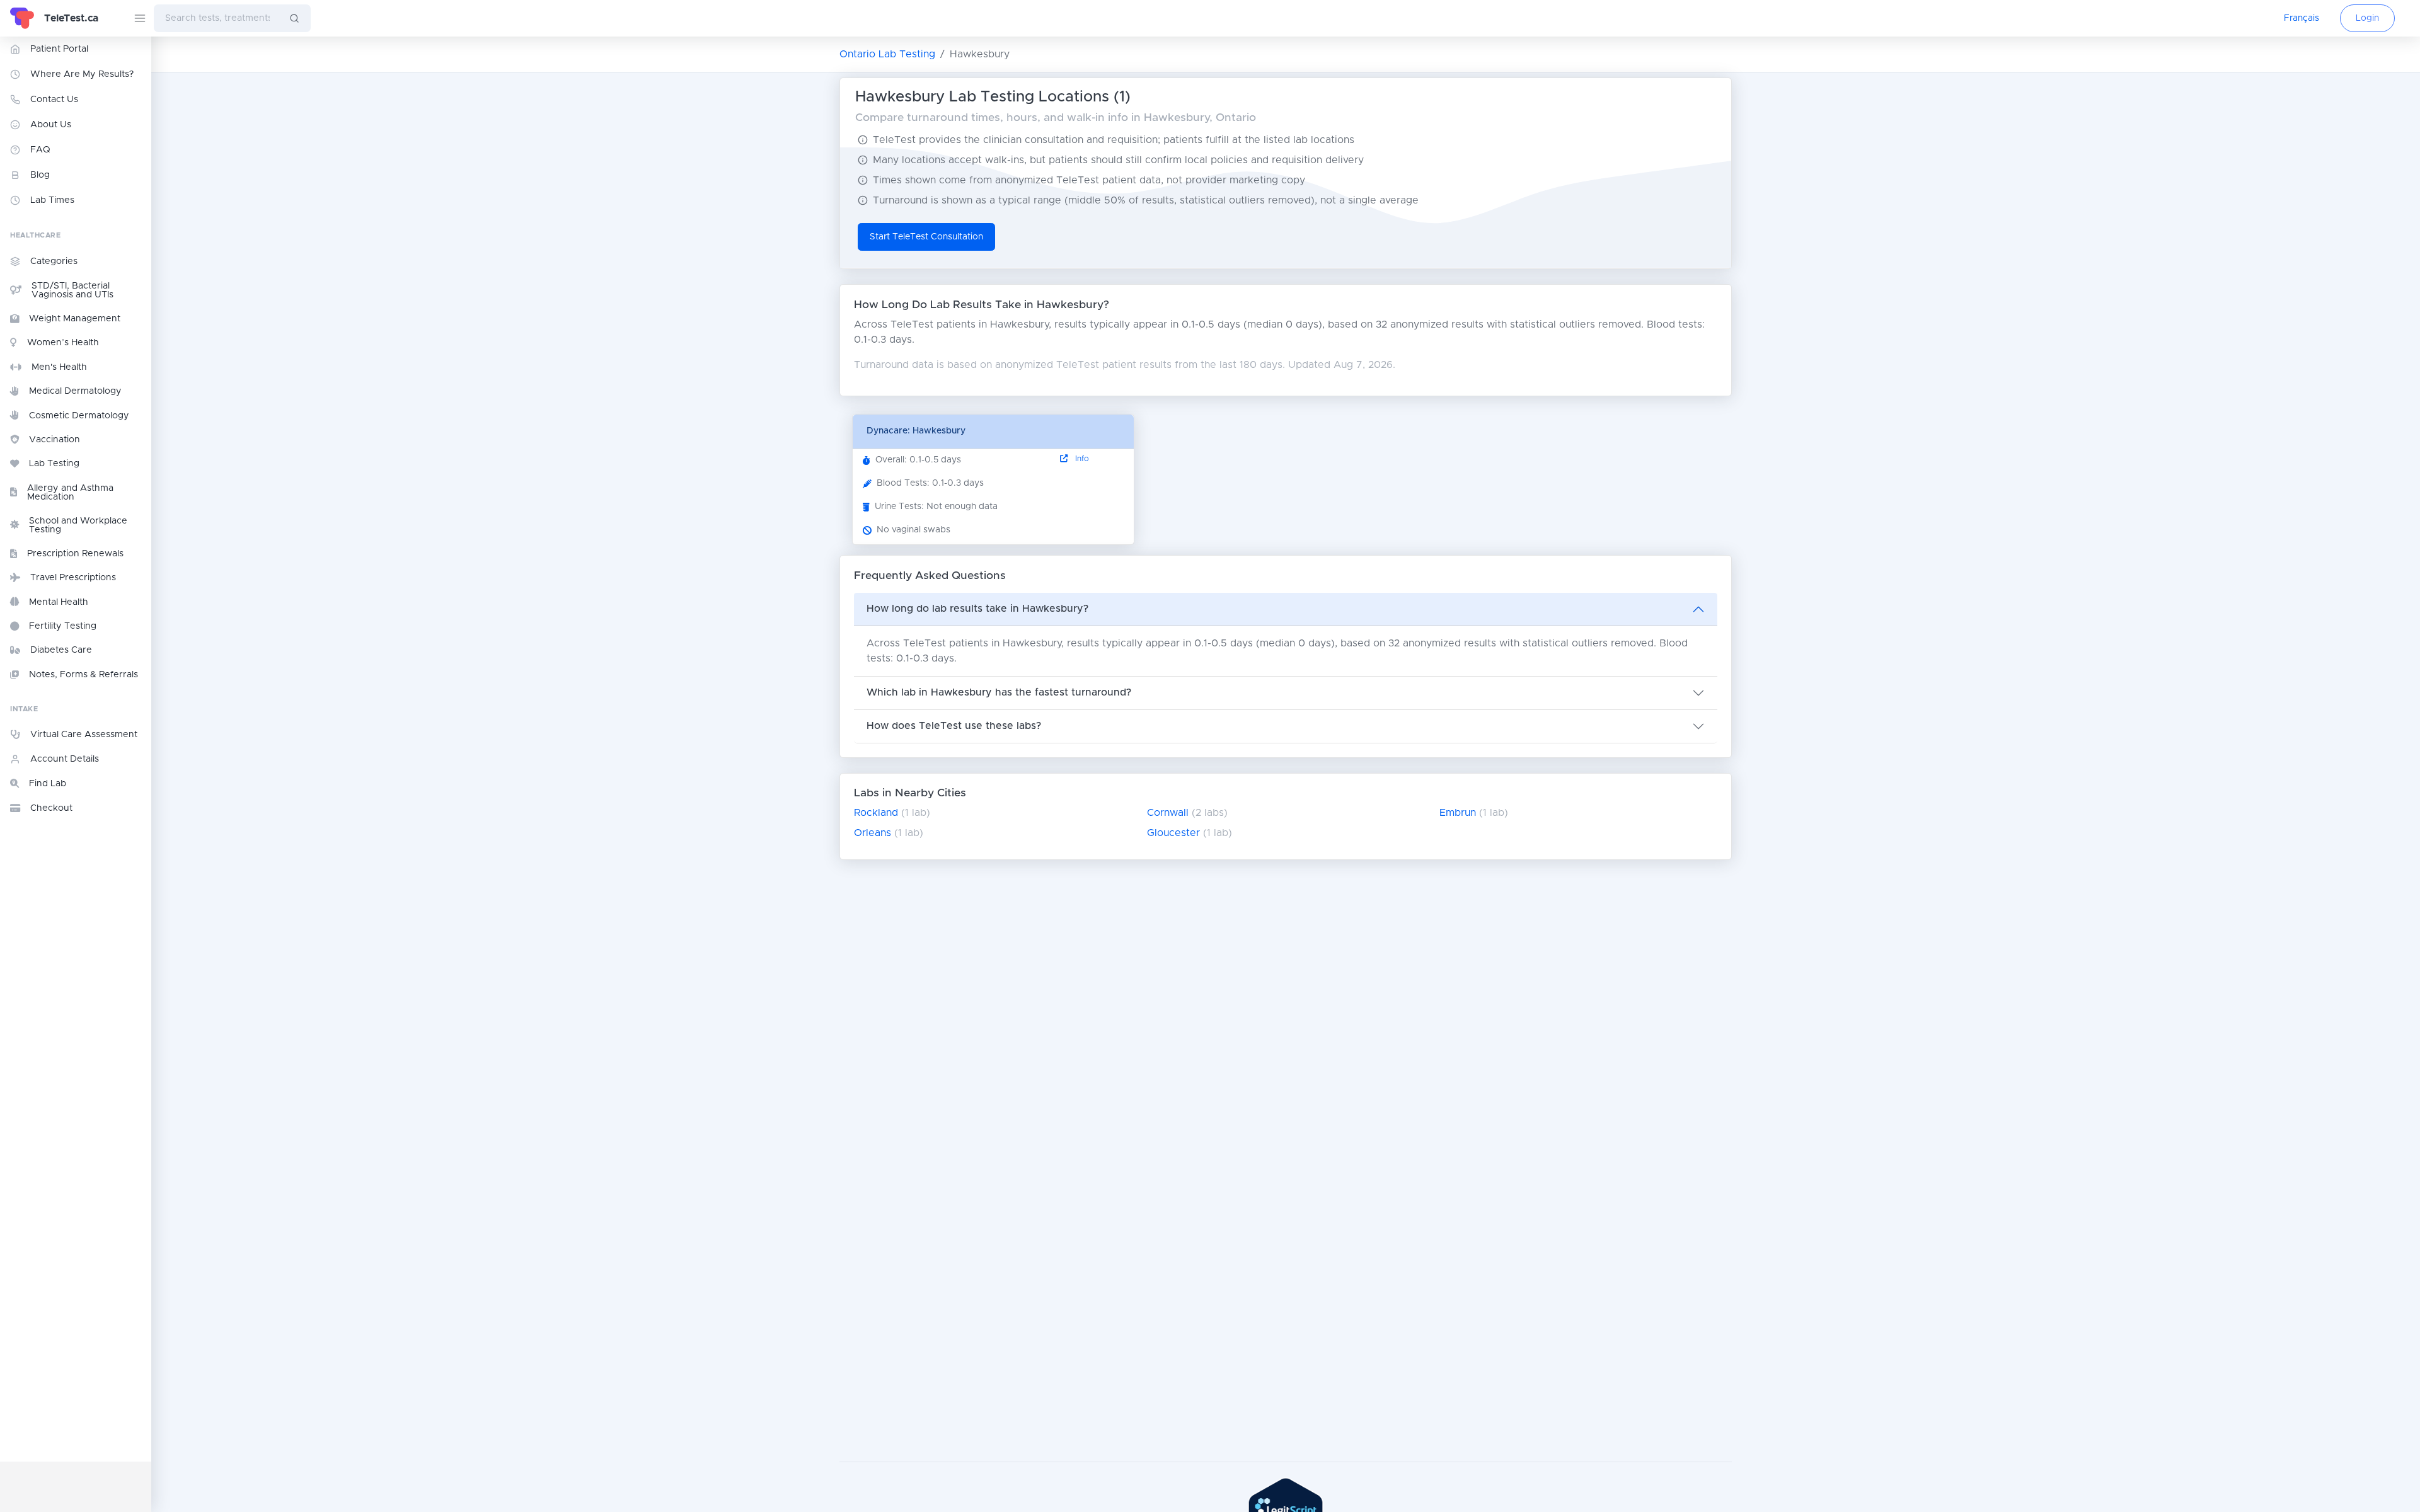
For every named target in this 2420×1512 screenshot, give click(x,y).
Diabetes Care (61, 650)
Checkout (51, 808)
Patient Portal (59, 49)
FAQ (40, 150)
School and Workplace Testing (78, 525)
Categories (54, 261)
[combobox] (216, 18)
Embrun (1458, 813)
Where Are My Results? (82, 74)
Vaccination (55, 440)
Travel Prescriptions (73, 578)
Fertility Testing (63, 626)
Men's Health (59, 367)
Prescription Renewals (75, 554)
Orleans (873, 833)
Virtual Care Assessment (84, 735)
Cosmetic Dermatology (79, 416)
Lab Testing (54, 464)
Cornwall (1168, 813)
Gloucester (1173, 833)
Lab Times (52, 200)
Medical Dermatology (75, 391)
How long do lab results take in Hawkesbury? (977, 609)
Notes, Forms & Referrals (84, 675)
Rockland (876, 813)
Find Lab (48, 784)
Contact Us (54, 100)
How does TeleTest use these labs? (954, 726)
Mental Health (59, 602)
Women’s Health (63, 343)
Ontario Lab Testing (887, 54)
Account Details (65, 759)
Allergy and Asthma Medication (70, 493)
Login (2367, 18)
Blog (40, 175)
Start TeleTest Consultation (926, 237)
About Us (51, 125)
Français (2302, 18)
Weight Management (75, 319)
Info (1081, 459)
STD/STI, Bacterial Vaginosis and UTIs (72, 290)
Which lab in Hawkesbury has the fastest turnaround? (999, 692)
